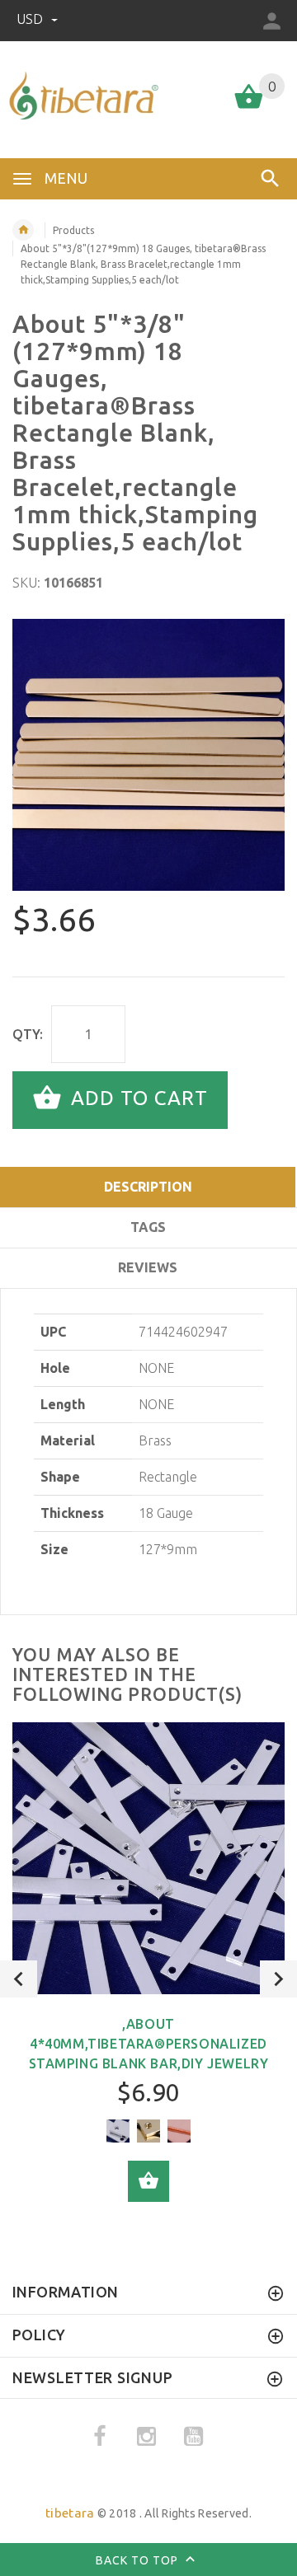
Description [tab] (148, 1187)
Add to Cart (137, 1099)
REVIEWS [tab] (148, 1267)
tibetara (70, 2513)
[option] (148, 755)
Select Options (148, 2181)
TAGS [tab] (148, 1227)
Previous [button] (19, 1979)
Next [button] (278, 1979)
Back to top (139, 2560)
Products (73, 230)
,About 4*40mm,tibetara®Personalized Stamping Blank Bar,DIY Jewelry (149, 2044)
